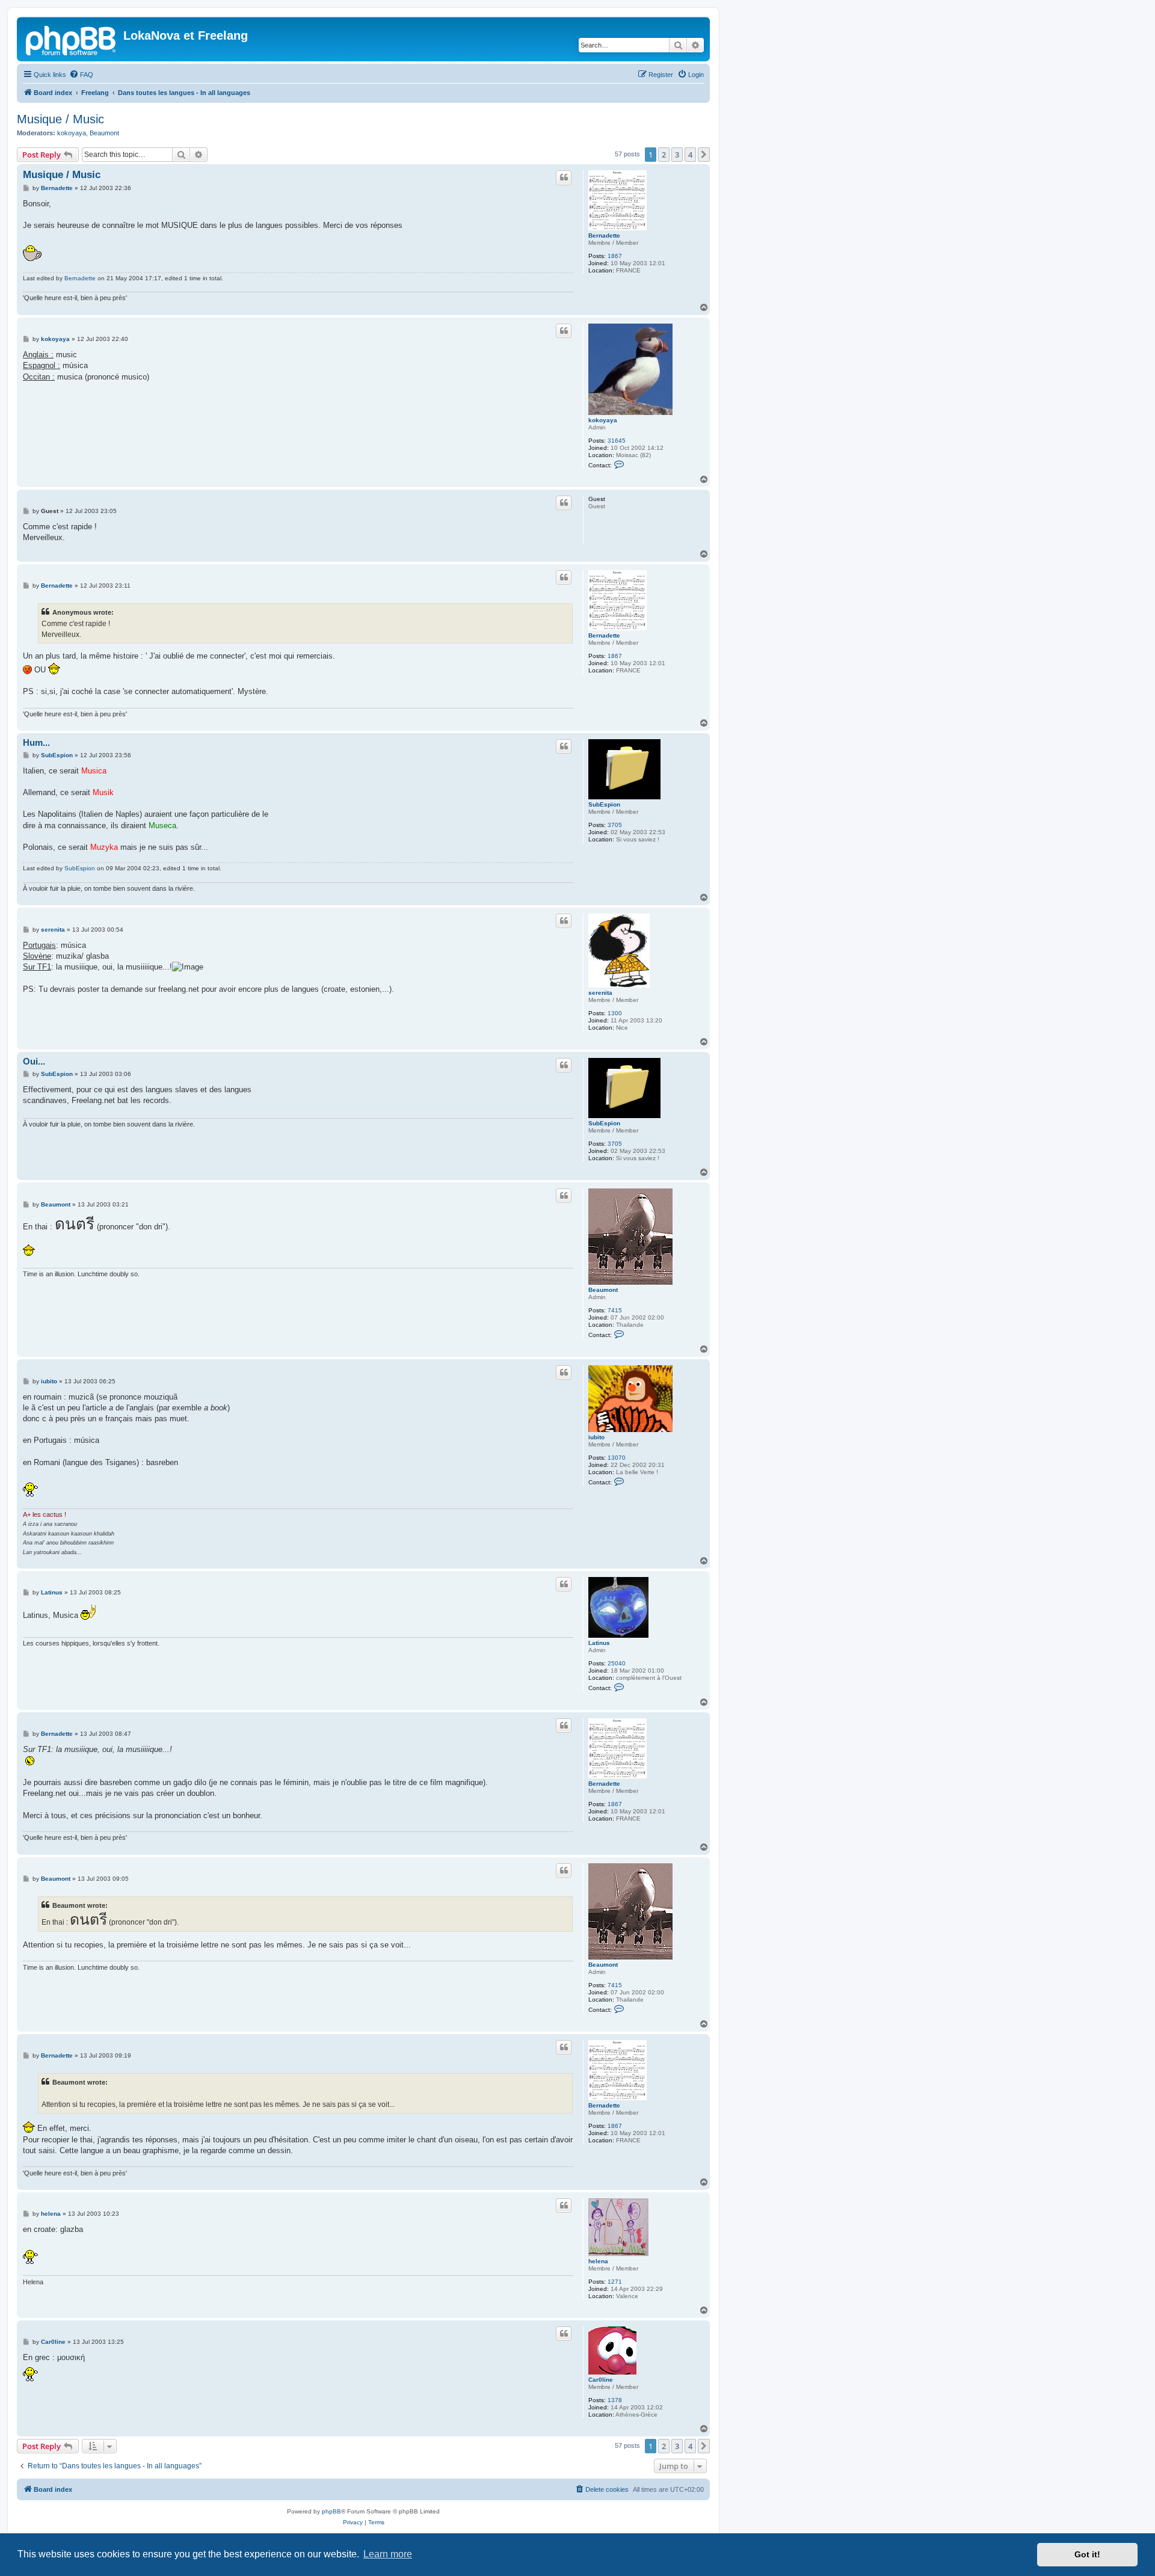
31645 (617, 441)
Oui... (34, 1061)
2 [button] (664, 155)
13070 (617, 1458)
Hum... (36, 742)
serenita (600, 993)
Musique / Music (60, 119)
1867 (615, 256)
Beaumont (104, 133)
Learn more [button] (388, 2554)
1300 (615, 1013)
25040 (617, 1663)
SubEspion (604, 804)
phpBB (331, 2511)
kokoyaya (72, 133)
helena (598, 2261)
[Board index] (72, 39)
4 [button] (690, 155)
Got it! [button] (1087, 2554)
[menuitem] (81, 75)
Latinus (599, 1643)
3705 (615, 825)
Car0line (601, 2380)
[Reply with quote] (564, 177)
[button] (704, 155)
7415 (615, 1310)
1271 (615, 2282)
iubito (596, 1437)
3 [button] (677, 155)
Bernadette (604, 235)
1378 (615, 2400)
